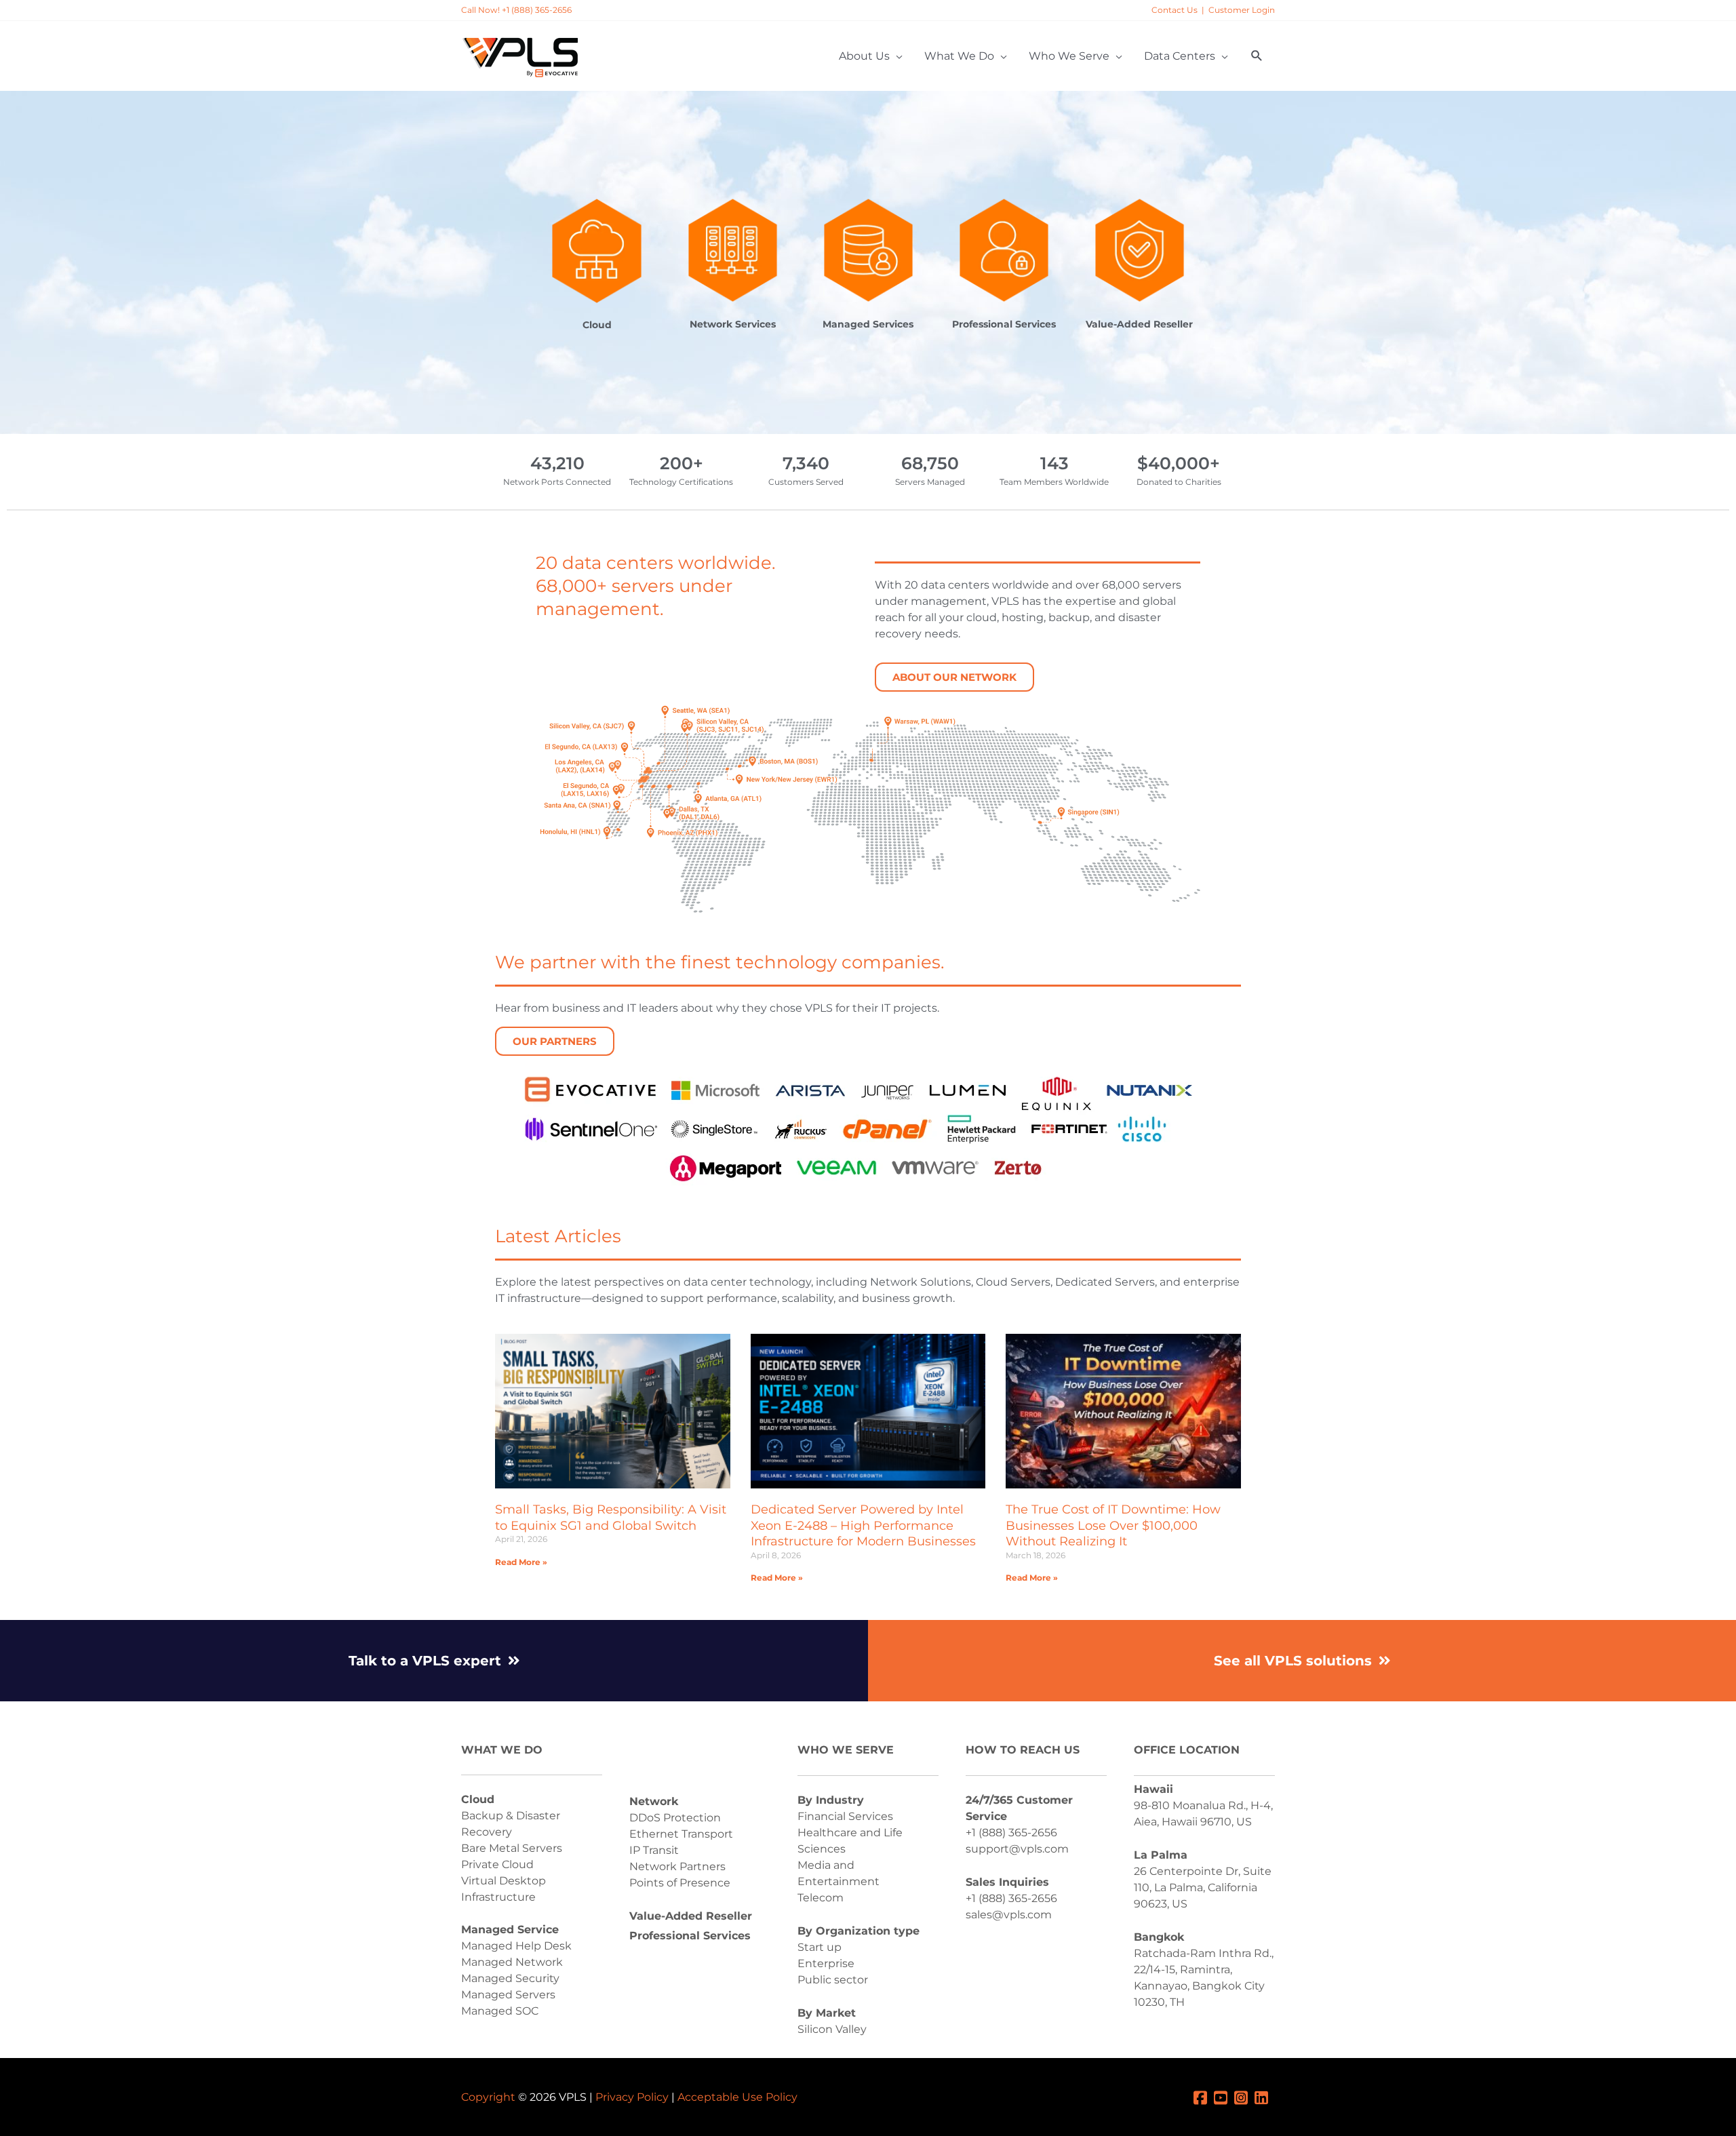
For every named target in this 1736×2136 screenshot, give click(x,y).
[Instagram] (1244, 2097)
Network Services (733, 324)
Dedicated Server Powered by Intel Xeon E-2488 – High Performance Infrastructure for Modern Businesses (863, 1525)
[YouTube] (1224, 2097)
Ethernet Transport (681, 1834)
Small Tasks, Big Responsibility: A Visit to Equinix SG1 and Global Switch (611, 1517)
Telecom (821, 1898)
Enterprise (826, 1963)
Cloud (597, 325)
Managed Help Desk (516, 1946)
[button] (1257, 56)
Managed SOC (500, 2011)
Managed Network (512, 1962)
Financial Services (845, 1816)
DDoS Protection (675, 1818)
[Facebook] (1204, 2097)
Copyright (488, 2097)
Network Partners (677, 1866)
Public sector (833, 1980)
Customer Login (1242, 10)
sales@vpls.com (1009, 1915)
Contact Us (1175, 10)
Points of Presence (680, 1883)
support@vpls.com (1017, 1849)
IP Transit (654, 1850)
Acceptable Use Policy (737, 2097)
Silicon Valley (832, 2029)
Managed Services (868, 324)
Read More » (521, 1562)
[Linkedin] (1265, 2097)
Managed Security (510, 1978)
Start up (820, 1947)
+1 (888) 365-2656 (1011, 1833)
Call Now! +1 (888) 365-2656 (516, 10)
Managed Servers (508, 1995)
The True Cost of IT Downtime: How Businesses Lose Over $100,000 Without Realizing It (1113, 1525)
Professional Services (1004, 324)
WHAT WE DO (502, 1750)
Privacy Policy (632, 2097)
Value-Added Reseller (1139, 324)
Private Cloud (497, 1864)
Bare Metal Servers (512, 1848)
